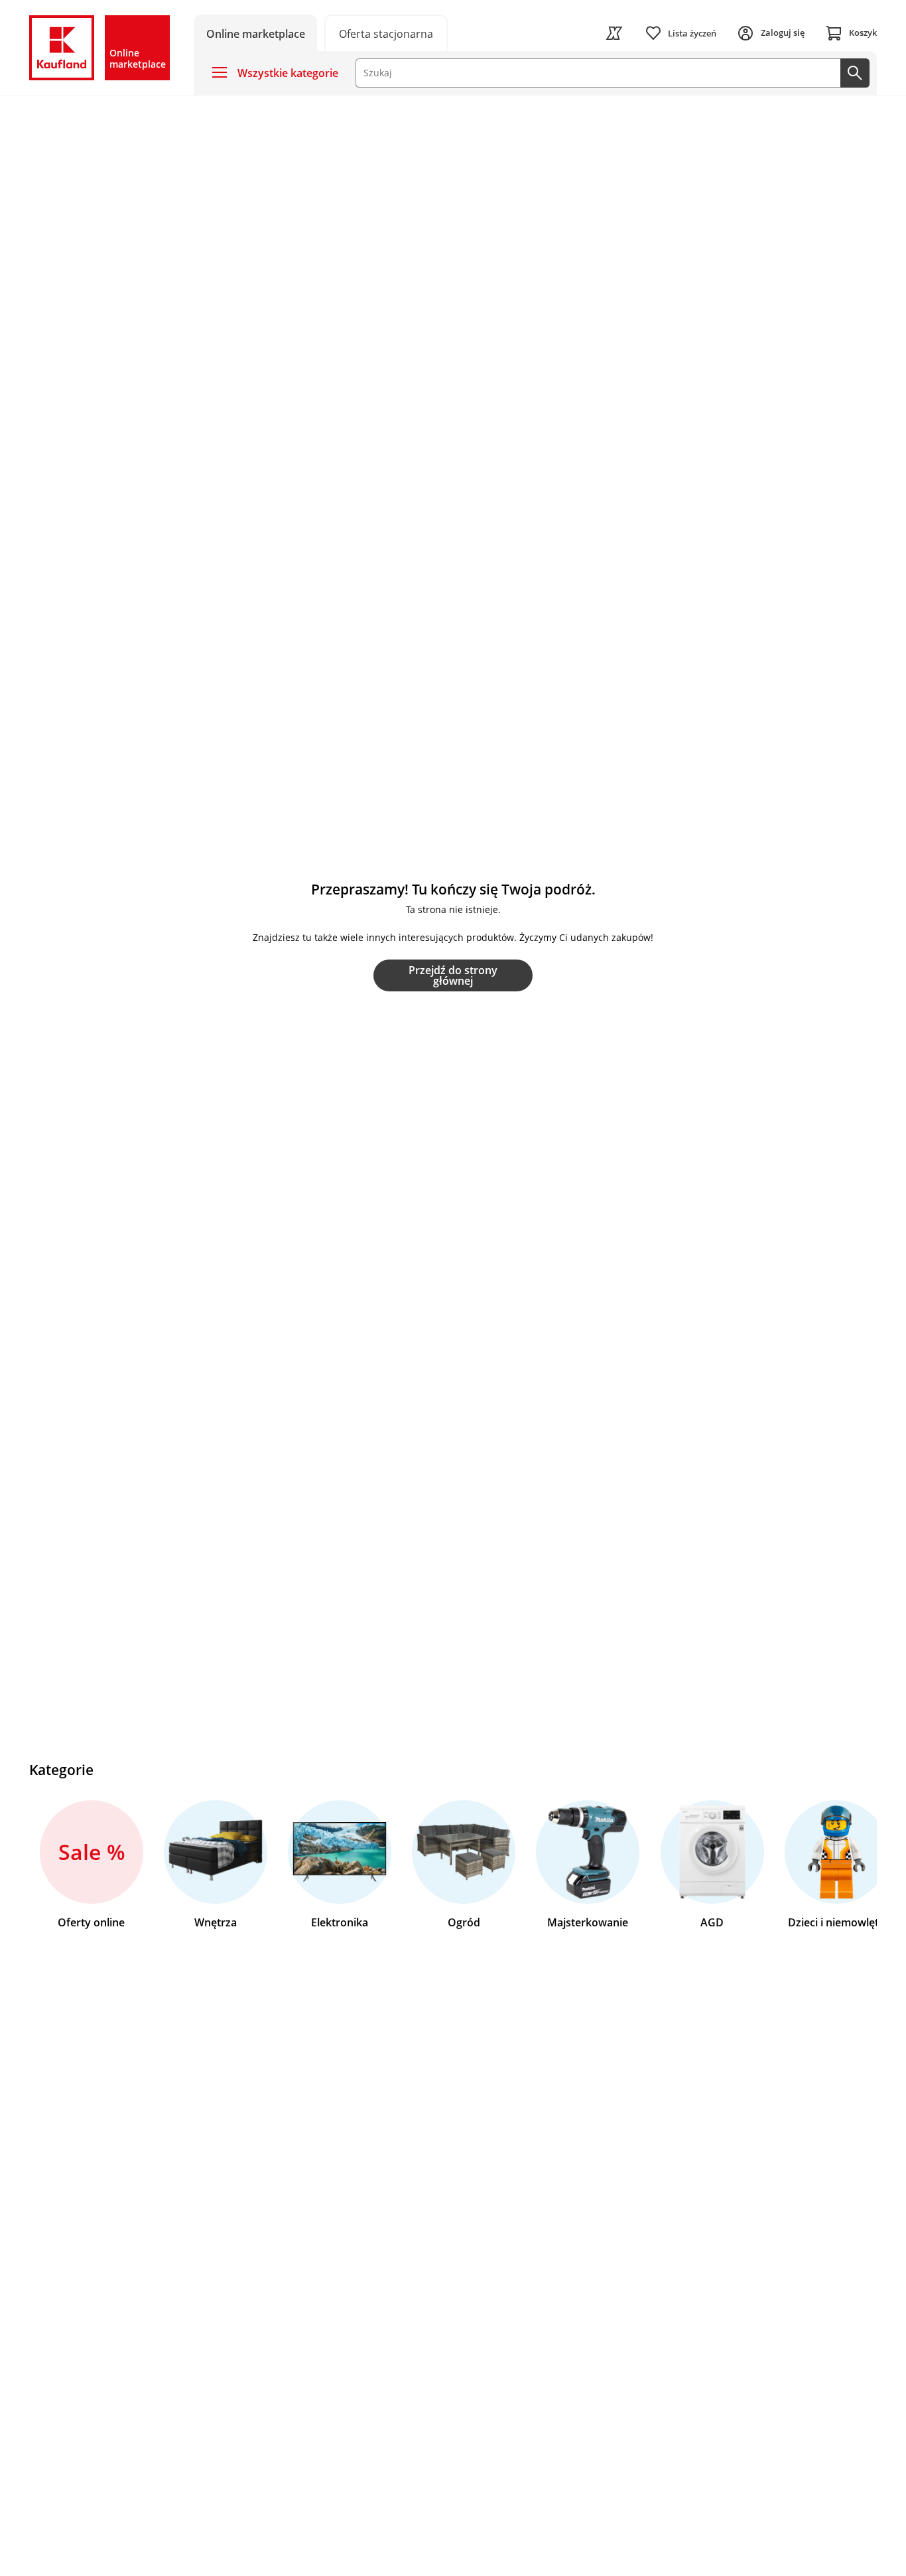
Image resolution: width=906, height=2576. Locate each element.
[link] (386, 33)
